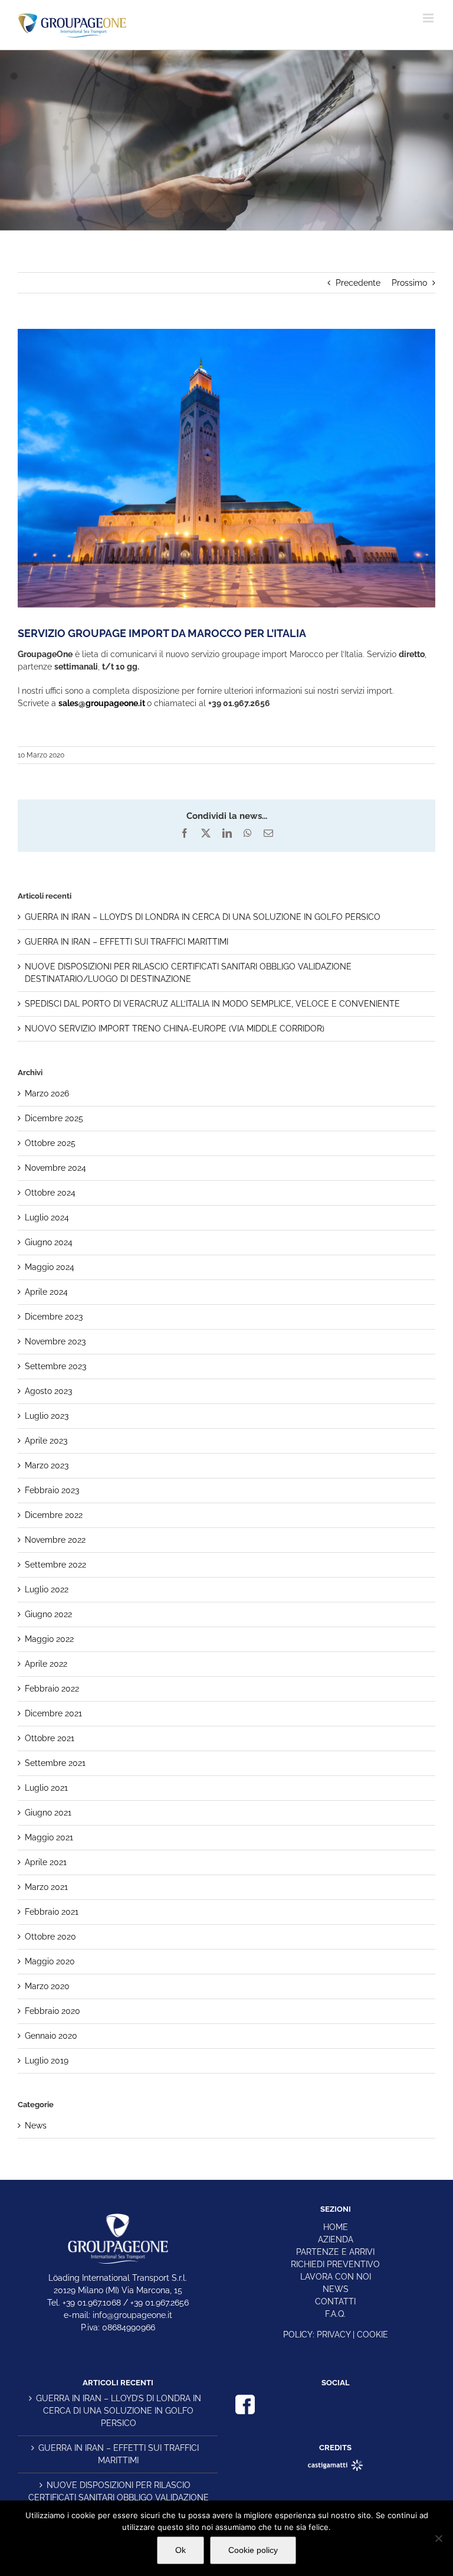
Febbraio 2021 (52, 1912)
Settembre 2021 (55, 1763)
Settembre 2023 (55, 1366)
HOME (336, 2227)
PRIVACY (334, 2335)
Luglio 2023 (47, 1416)
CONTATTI (335, 2301)
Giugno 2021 (48, 1813)
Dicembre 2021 (53, 1713)
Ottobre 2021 (50, 1738)
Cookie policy (253, 2550)
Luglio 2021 (46, 1788)
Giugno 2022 (48, 1614)
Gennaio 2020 (51, 2036)
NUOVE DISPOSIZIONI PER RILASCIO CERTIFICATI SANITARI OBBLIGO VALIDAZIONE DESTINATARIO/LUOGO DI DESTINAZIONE (119, 2497)
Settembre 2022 (55, 1565)
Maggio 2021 (49, 1837)
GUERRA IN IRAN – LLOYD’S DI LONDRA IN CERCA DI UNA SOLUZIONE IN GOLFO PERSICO (203, 917)
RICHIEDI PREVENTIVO (335, 2264)
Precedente (358, 283)
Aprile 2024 (46, 1292)
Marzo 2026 (47, 1093)
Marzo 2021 (46, 1887)
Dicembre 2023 (54, 1317)
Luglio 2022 (47, 1589)
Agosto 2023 (48, 1391)
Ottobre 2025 (50, 1143)
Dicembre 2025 (54, 1118)
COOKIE (372, 2335)
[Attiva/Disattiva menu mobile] (429, 18)
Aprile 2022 (46, 1664)
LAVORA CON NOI (336, 2277)
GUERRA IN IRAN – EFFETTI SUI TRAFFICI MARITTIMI (127, 942)
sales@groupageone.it (102, 703)
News (36, 2126)
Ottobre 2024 (50, 1193)
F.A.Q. (335, 2314)
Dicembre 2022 (54, 1515)
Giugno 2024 (49, 1242)
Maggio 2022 (49, 1639)
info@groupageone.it (132, 2315)
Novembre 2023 (55, 1341)
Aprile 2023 (46, 1441)
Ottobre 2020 (50, 1937)
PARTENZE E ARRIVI (335, 2252)
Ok (180, 2550)
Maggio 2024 (50, 1267)
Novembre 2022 (55, 1540)
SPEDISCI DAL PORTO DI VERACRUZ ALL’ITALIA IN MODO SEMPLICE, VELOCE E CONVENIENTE (212, 1004)
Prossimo (409, 283)
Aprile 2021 (46, 1862)
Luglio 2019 (47, 2061)
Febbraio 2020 (52, 2011)
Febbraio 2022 (52, 1689)
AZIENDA (336, 2239)
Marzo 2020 (47, 1986)
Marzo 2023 (47, 1465)
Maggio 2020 (50, 1961)
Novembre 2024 (55, 1168)
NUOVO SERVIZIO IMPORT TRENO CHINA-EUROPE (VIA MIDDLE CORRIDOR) (175, 1029)
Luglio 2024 (47, 1217)
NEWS (336, 2289)
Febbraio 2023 (52, 1490)
